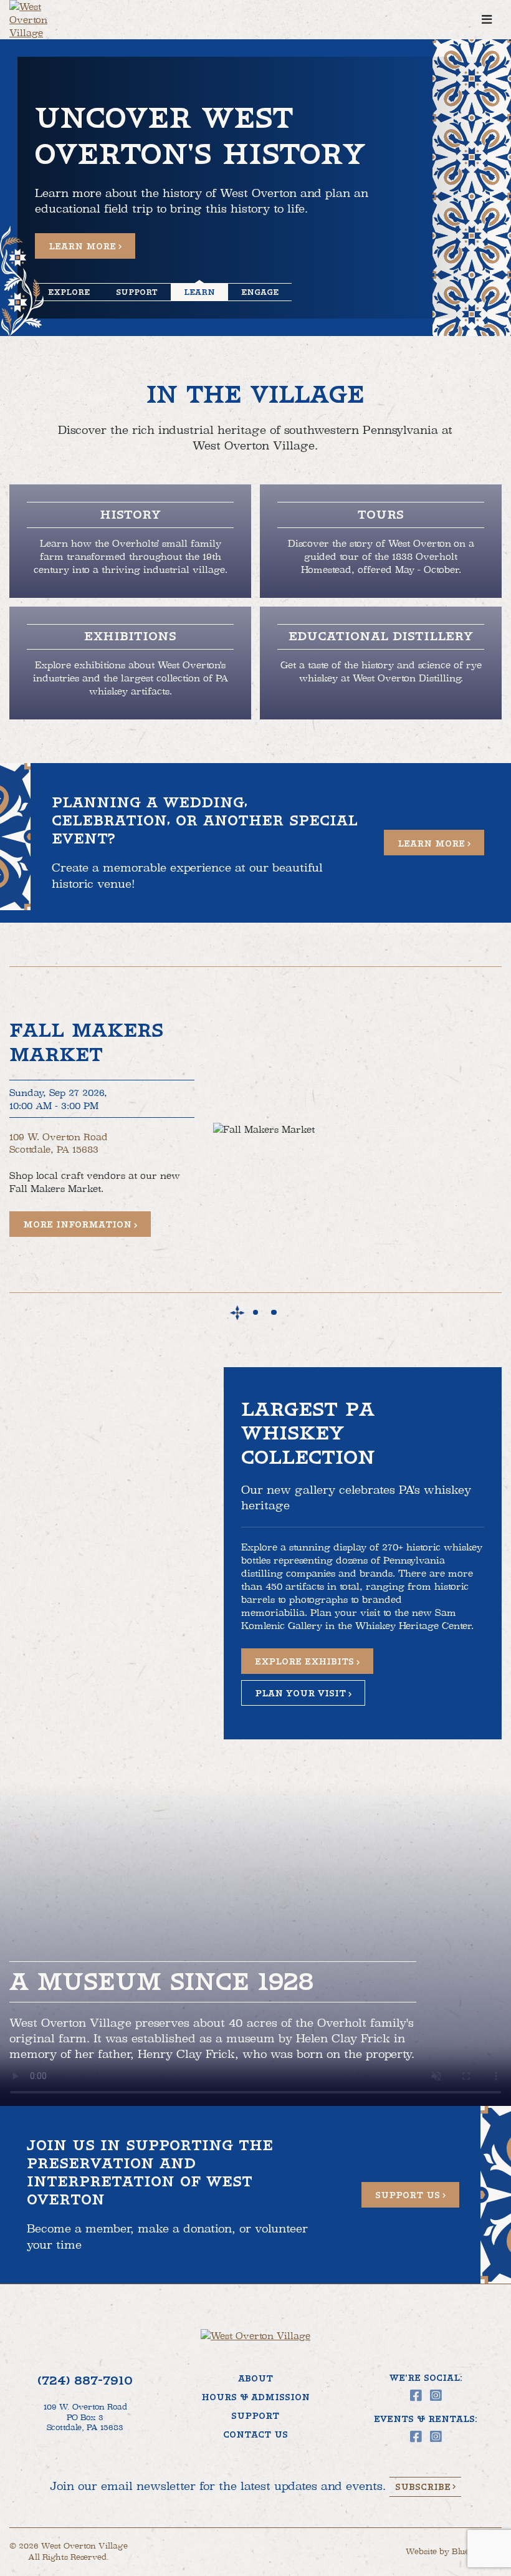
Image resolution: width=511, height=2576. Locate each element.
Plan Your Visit (300, 1693)
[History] (130, 541)
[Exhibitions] (130, 663)
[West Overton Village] (44, 20)
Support (255, 2416)
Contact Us (255, 2434)
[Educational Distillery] (381, 663)
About (255, 2378)
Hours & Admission (255, 2397)
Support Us (408, 2195)
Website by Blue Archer (454, 2552)
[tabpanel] (255, 1130)
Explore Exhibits (304, 1661)
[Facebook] (416, 2396)
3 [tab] (274, 1313)
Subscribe (423, 2487)
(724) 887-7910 (85, 2381)
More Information (77, 1224)
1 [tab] (237, 1313)
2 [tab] (256, 1313)
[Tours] (381, 541)
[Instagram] (436, 2396)
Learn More (82, 246)
